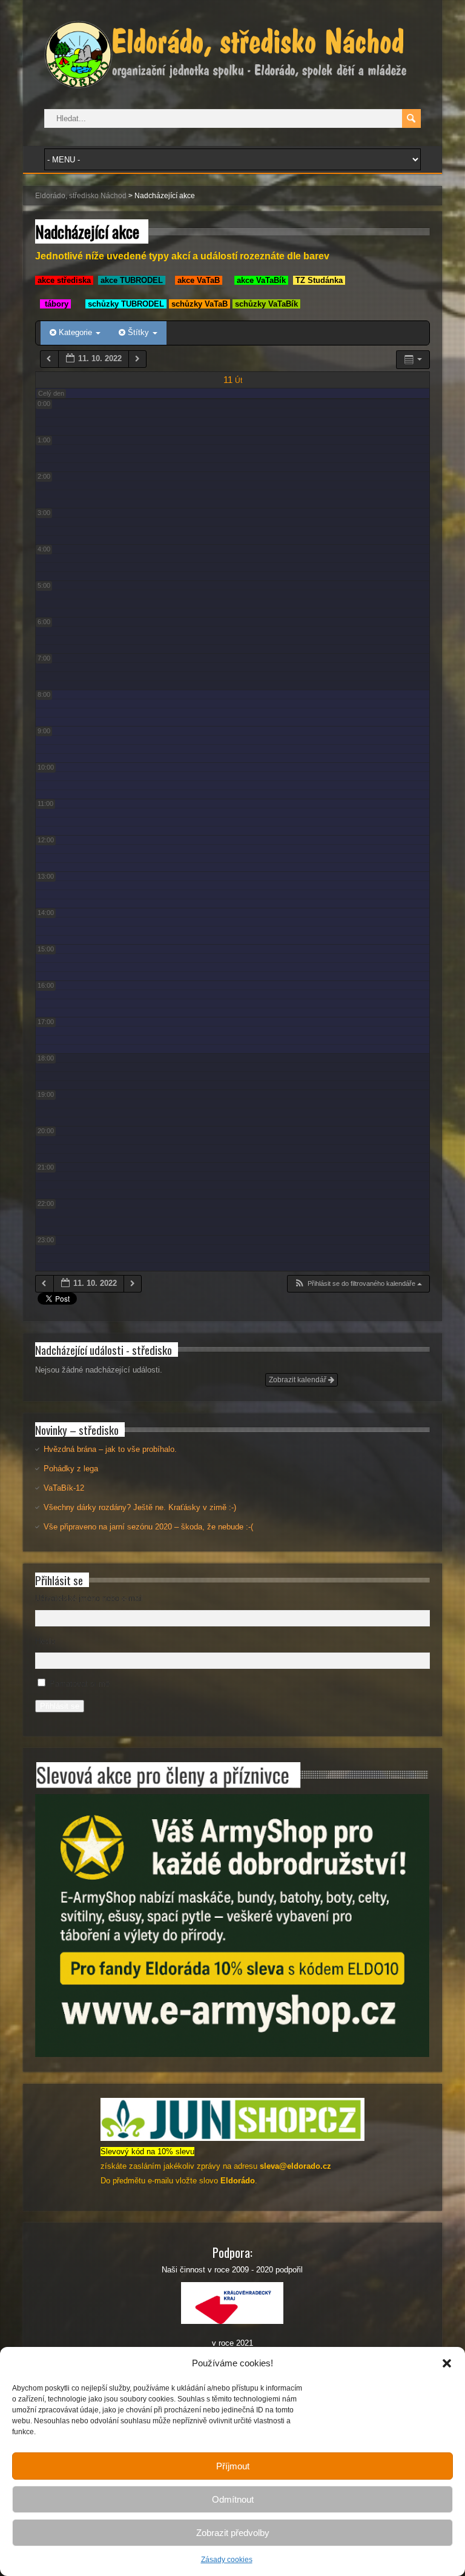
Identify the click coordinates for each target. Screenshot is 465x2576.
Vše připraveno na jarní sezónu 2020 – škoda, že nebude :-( (148, 1527)
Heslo (45, 1641)
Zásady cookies (227, 2560)
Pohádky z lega (71, 1469)
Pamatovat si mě (80, 1684)
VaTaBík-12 (64, 1488)
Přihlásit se (60, 1706)
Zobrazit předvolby (233, 2533)
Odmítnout (233, 2499)
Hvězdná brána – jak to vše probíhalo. (110, 1449)
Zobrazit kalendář (298, 1380)
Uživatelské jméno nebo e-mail (89, 1598)
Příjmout (233, 2466)
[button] (447, 2363)
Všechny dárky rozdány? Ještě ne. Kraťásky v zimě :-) (140, 1507)
